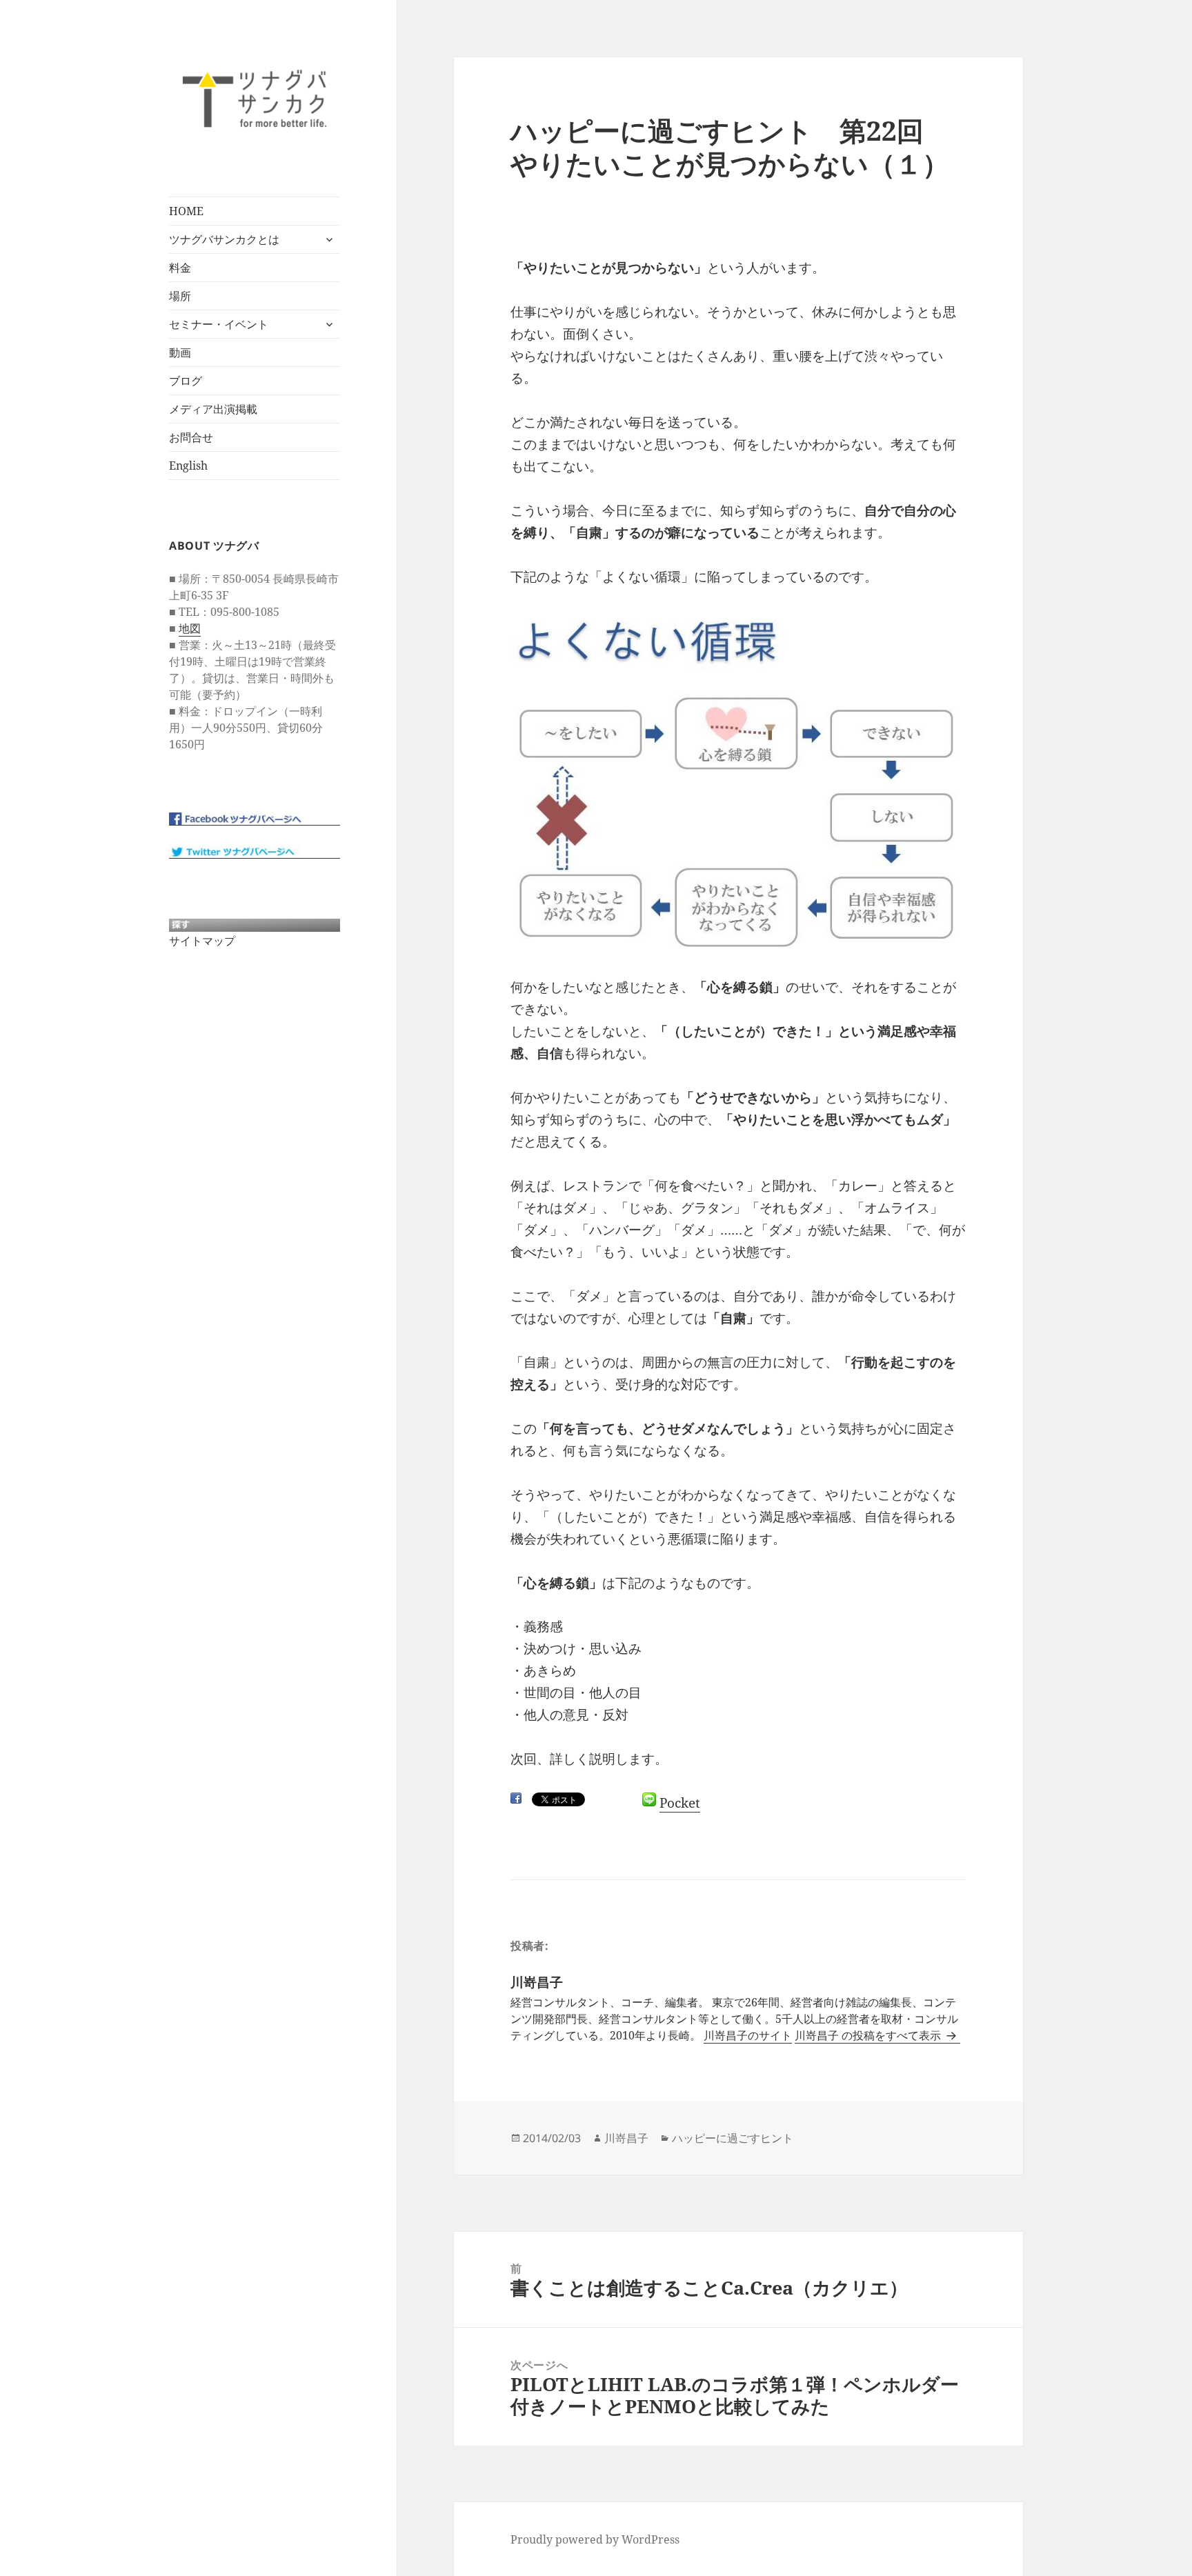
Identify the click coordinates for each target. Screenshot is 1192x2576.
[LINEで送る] (649, 1799)
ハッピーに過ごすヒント (733, 2138)
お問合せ (191, 437)
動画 (180, 352)
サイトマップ (202, 941)
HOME (186, 211)
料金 (180, 268)
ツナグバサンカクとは (224, 239)
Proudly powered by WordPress (595, 2539)
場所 (180, 296)
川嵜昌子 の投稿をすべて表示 (869, 2035)
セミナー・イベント (219, 324)
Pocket (680, 1803)
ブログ (186, 381)
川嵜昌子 (626, 2138)
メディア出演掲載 (213, 409)
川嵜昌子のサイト (748, 2035)
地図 (190, 628)
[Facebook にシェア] (516, 1798)
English (188, 466)
